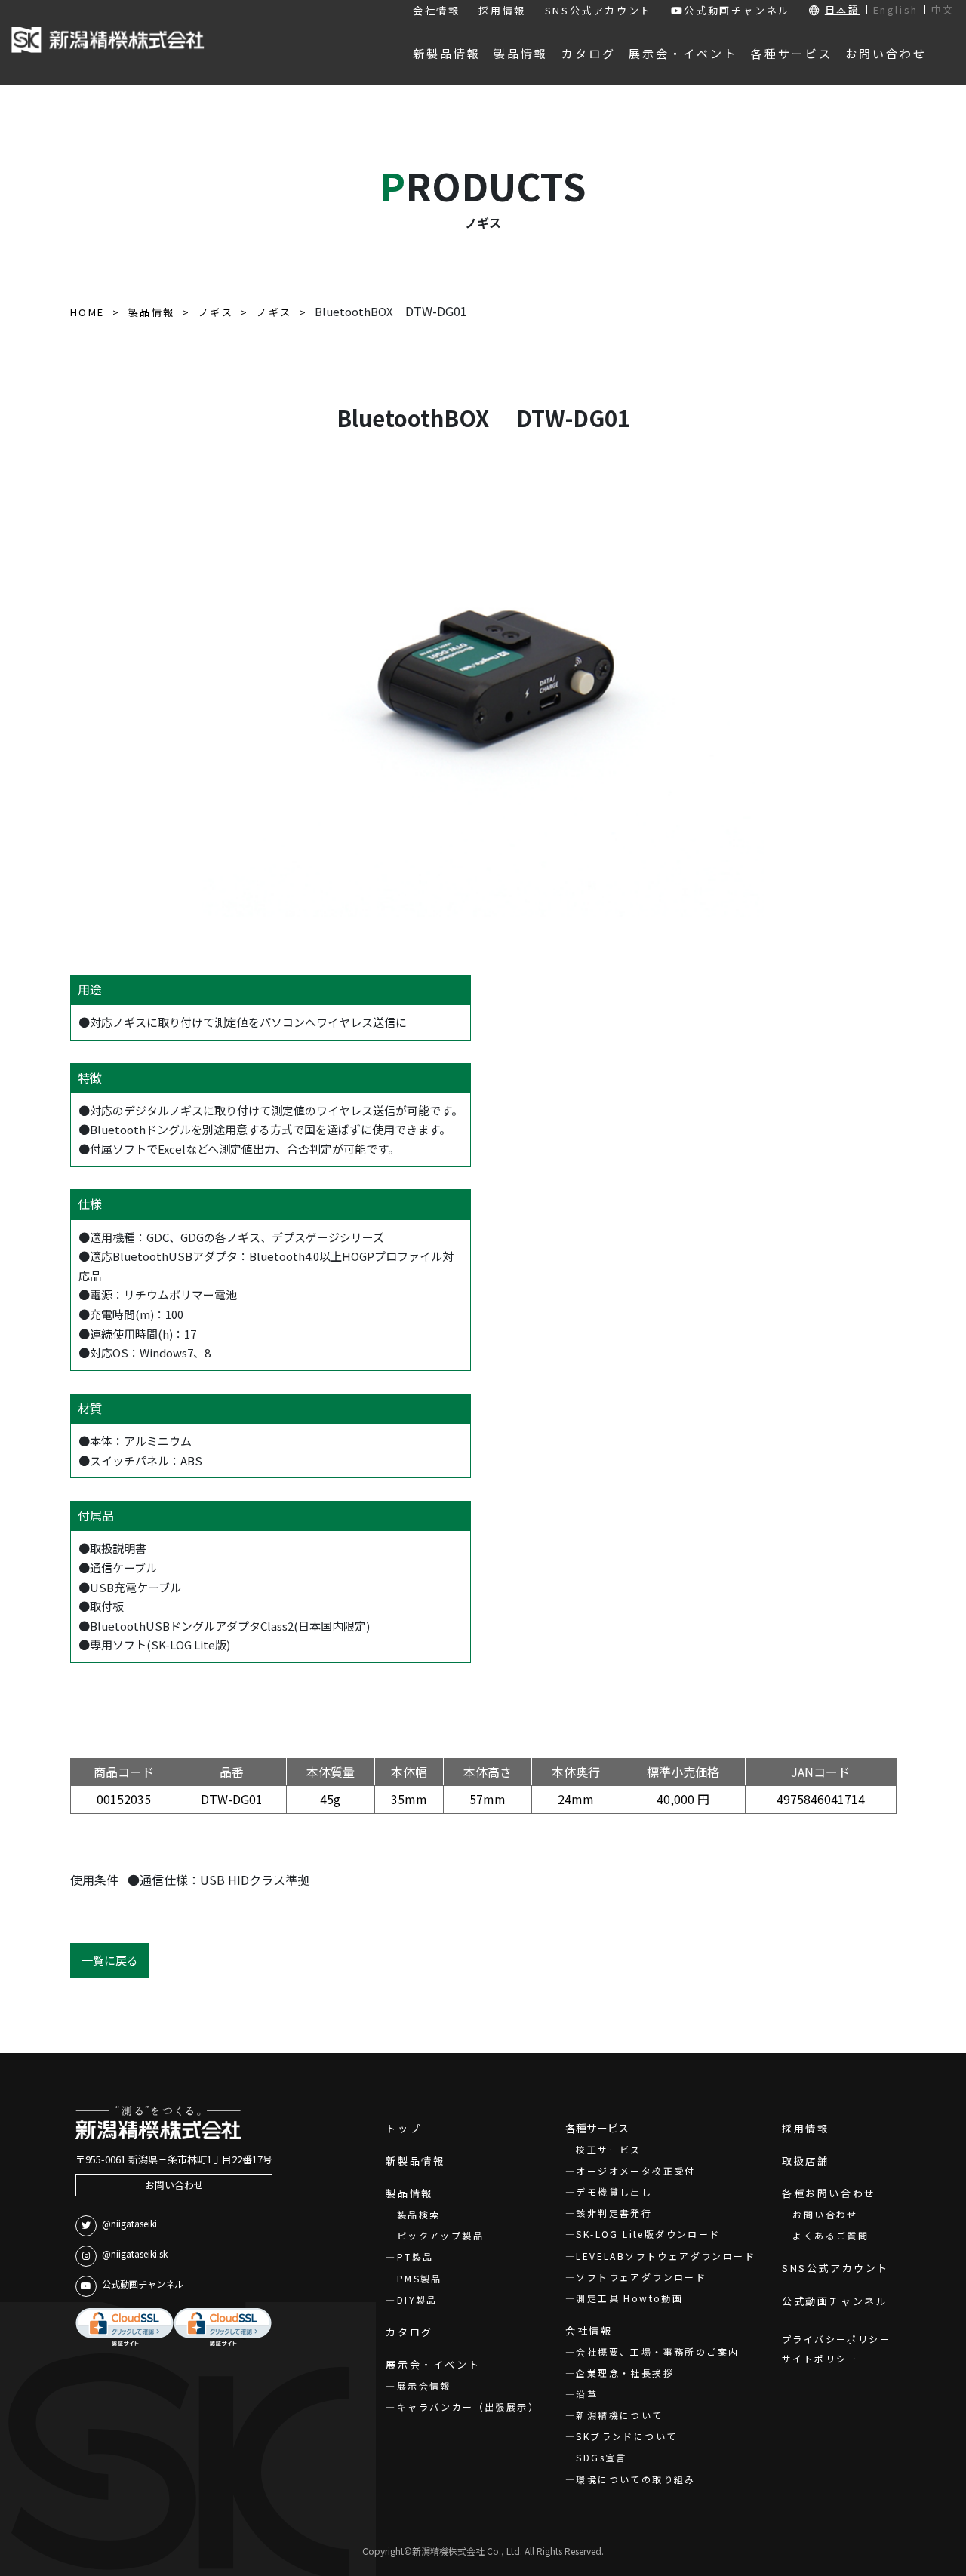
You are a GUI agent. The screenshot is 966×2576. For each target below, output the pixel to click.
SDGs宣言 (601, 2457)
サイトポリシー (820, 2358)
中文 (943, 9)
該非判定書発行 (614, 2213)
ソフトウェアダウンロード (641, 2277)
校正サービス (608, 2149)
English (896, 9)
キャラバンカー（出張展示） (468, 2407)
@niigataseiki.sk (135, 2253)
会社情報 (436, 10)
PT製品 (415, 2256)
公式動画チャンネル (737, 10)
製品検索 (418, 2214)
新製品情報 (415, 2161)
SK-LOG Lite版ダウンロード (648, 2234)
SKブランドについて (626, 2436)
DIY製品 (417, 2299)
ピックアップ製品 (440, 2235)
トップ (403, 2128)
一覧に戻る (110, 1960)
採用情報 (502, 10)
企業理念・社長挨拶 (625, 2373)
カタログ (409, 2332)
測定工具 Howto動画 (629, 2298)
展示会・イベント (433, 2364)
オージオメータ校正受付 (635, 2170)
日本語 (843, 9)
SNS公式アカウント (598, 10)
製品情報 (409, 2193)
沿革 (587, 2394)
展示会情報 (424, 2385)
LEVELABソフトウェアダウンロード (666, 2256)
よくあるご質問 (831, 2235)
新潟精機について (619, 2415)
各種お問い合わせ (829, 2193)
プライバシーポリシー (836, 2339)
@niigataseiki (129, 2223)
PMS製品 (419, 2278)
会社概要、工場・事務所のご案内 (657, 2352)
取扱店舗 (805, 2161)
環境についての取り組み (635, 2479)
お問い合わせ (174, 2185)
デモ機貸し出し (614, 2192)
